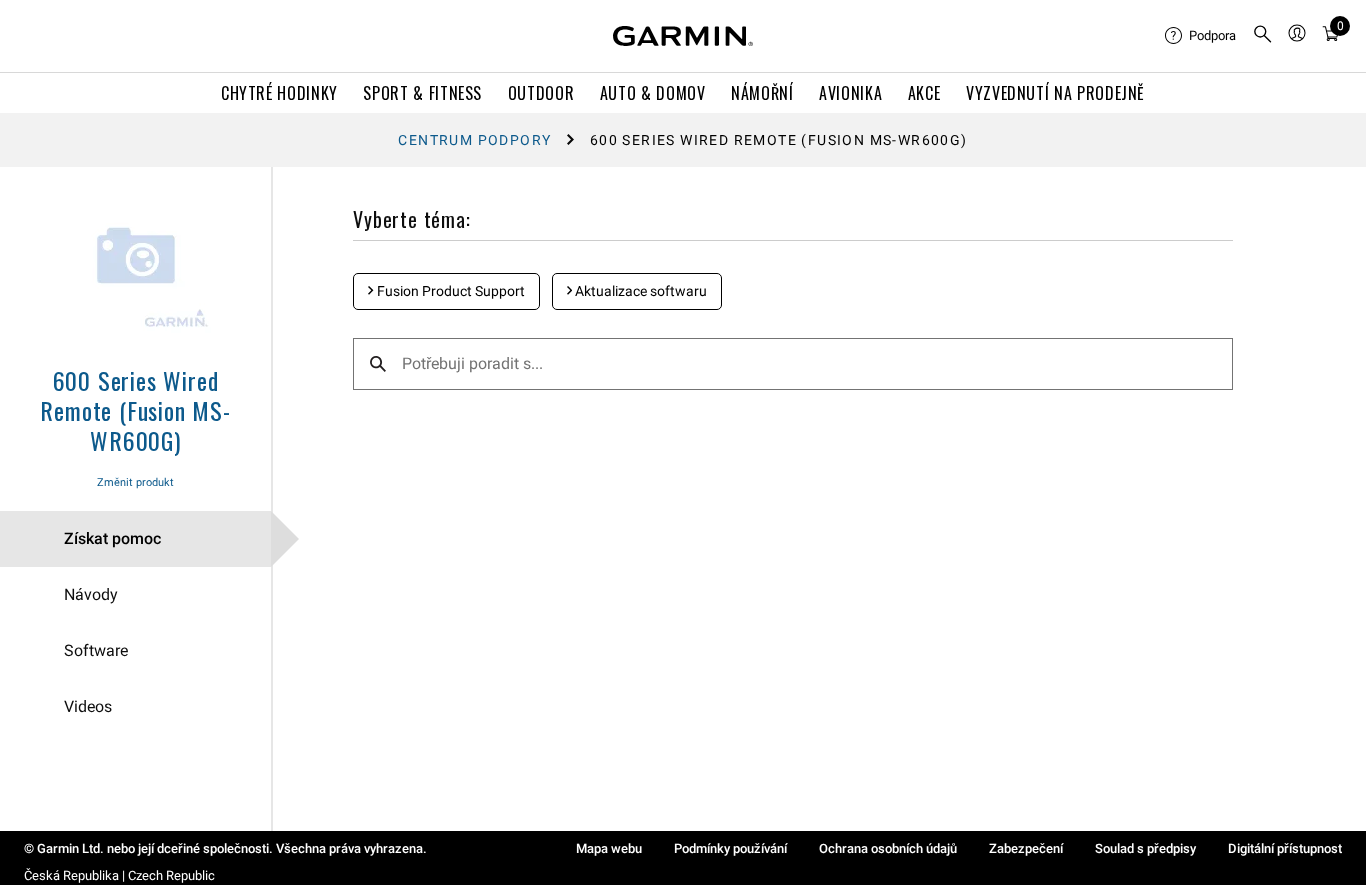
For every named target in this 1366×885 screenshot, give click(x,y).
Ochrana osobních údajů (888, 848)
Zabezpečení (1026, 848)
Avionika (850, 93)
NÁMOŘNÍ (762, 93)
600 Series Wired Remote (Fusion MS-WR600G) (135, 410)
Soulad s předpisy (1145, 848)
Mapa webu (609, 848)
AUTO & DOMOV (653, 93)
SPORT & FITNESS (422, 93)
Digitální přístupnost (1285, 848)
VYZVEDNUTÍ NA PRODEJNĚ (1055, 93)
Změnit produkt (135, 482)
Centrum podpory (474, 140)
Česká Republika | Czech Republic (119, 875)
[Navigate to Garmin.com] (683, 36)
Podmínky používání (730, 848)
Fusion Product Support (449, 291)
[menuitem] (1200, 36)
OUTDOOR (541, 93)
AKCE (924, 93)
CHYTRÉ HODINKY (279, 93)
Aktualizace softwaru (639, 291)
